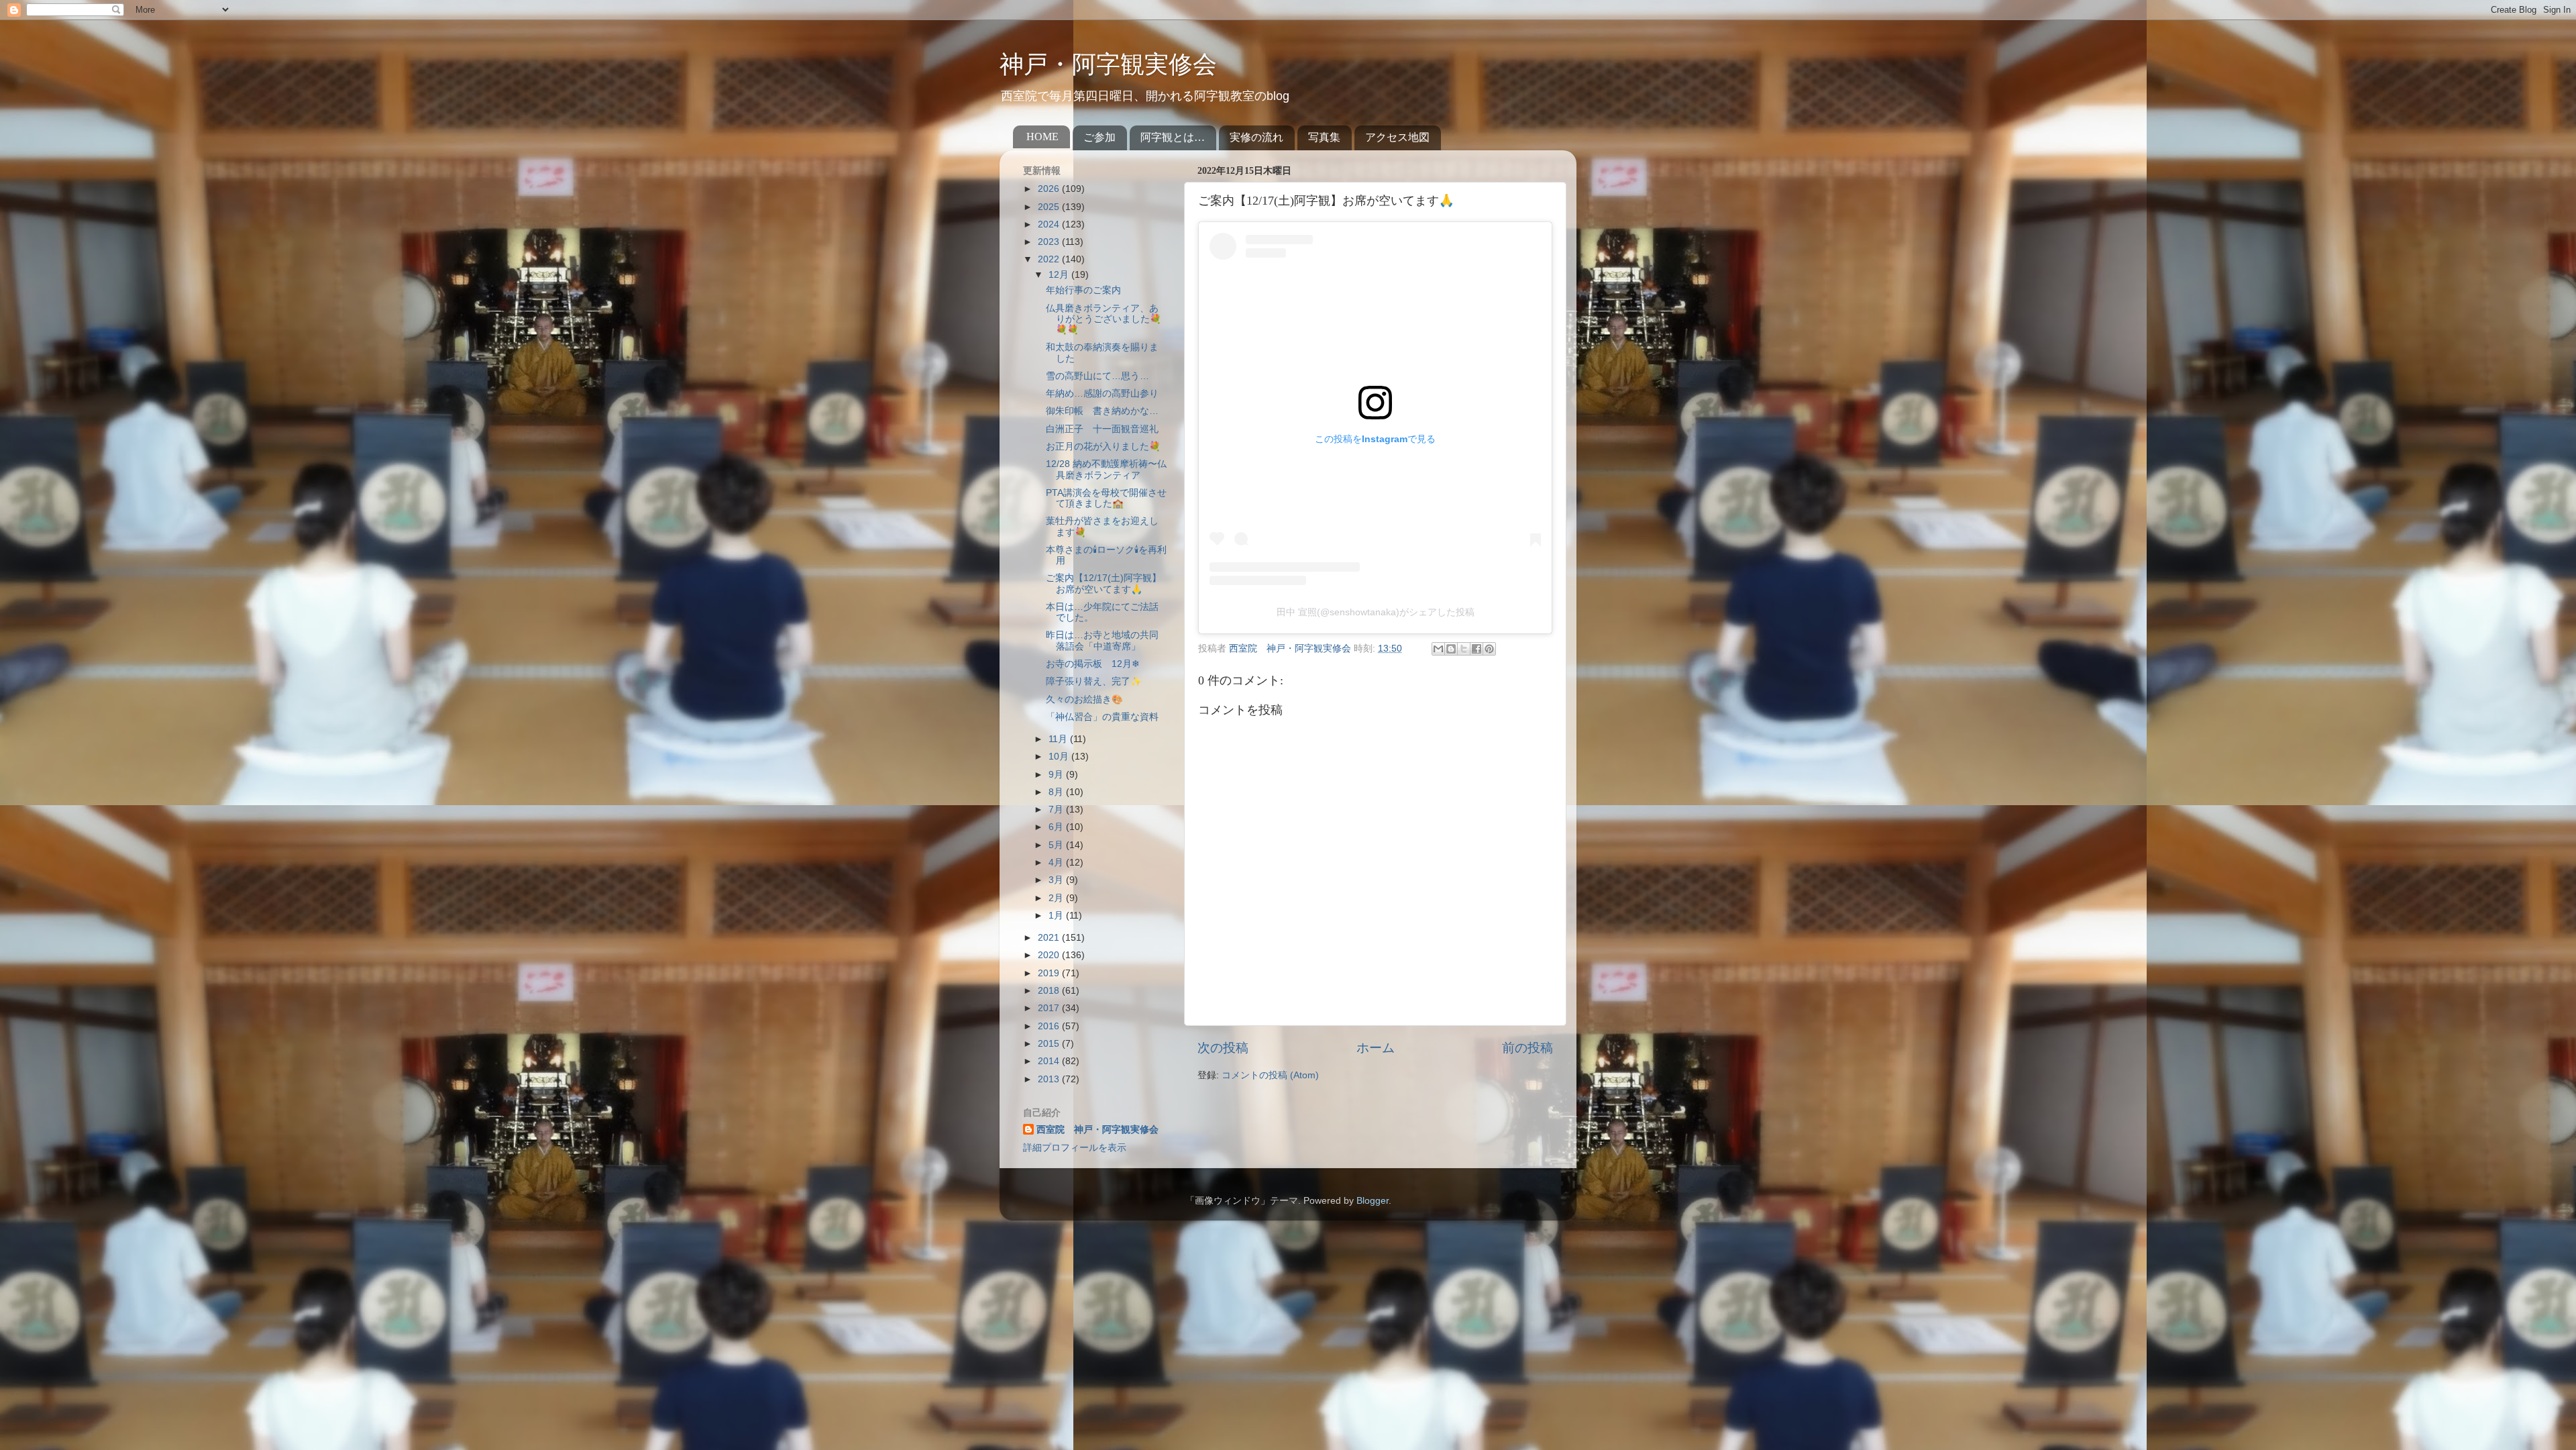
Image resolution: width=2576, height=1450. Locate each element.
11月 (1059, 739)
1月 (1057, 916)
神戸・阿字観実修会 (1108, 64)
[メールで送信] (1438, 649)
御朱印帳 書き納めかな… (1102, 411)
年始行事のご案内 (1083, 290)
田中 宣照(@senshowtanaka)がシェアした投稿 (1376, 612)
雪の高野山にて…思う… (1097, 376)
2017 (1050, 1008)
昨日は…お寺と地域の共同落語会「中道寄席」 (1102, 640)
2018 (1050, 991)
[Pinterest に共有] (1489, 649)
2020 (1050, 955)
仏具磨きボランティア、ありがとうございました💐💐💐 (1104, 319)
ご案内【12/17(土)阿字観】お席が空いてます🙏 (1104, 583)
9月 (1057, 775)
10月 (1060, 757)
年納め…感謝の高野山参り (1102, 394)
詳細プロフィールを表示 (1075, 1148)
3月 (1057, 880)
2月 (1057, 898)
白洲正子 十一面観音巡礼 (1102, 429)
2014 (1050, 1061)
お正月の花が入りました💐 (1103, 447)
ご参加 (1099, 137)
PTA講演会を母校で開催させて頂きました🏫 (1106, 498)
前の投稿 (1527, 1048)
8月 (1057, 792)
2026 (1050, 189)
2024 (1050, 224)
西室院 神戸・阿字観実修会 (1097, 1130)
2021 (1050, 938)
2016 (1050, 1026)
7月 (1057, 810)
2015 (1050, 1044)
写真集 (1324, 137)
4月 (1057, 863)
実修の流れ (1256, 137)
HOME (1042, 137)
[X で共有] (1464, 649)
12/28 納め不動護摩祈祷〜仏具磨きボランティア (1106, 469)
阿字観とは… (1173, 137)
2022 (1050, 259)
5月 (1057, 845)
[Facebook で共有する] (1477, 649)
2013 (1050, 1079)
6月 (1057, 827)
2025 (1050, 207)
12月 (1060, 275)
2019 (1050, 973)
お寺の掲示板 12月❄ (1093, 664)
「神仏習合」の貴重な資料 (1102, 717)
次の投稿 (1223, 1048)
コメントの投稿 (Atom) (1270, 1075)
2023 (1050, 242)
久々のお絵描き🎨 (1084, 700)
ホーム (1376, 1048)
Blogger (1373, 1201)
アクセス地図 (1397, 137)
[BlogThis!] (1451, 649)
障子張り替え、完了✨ (1094, 681)
